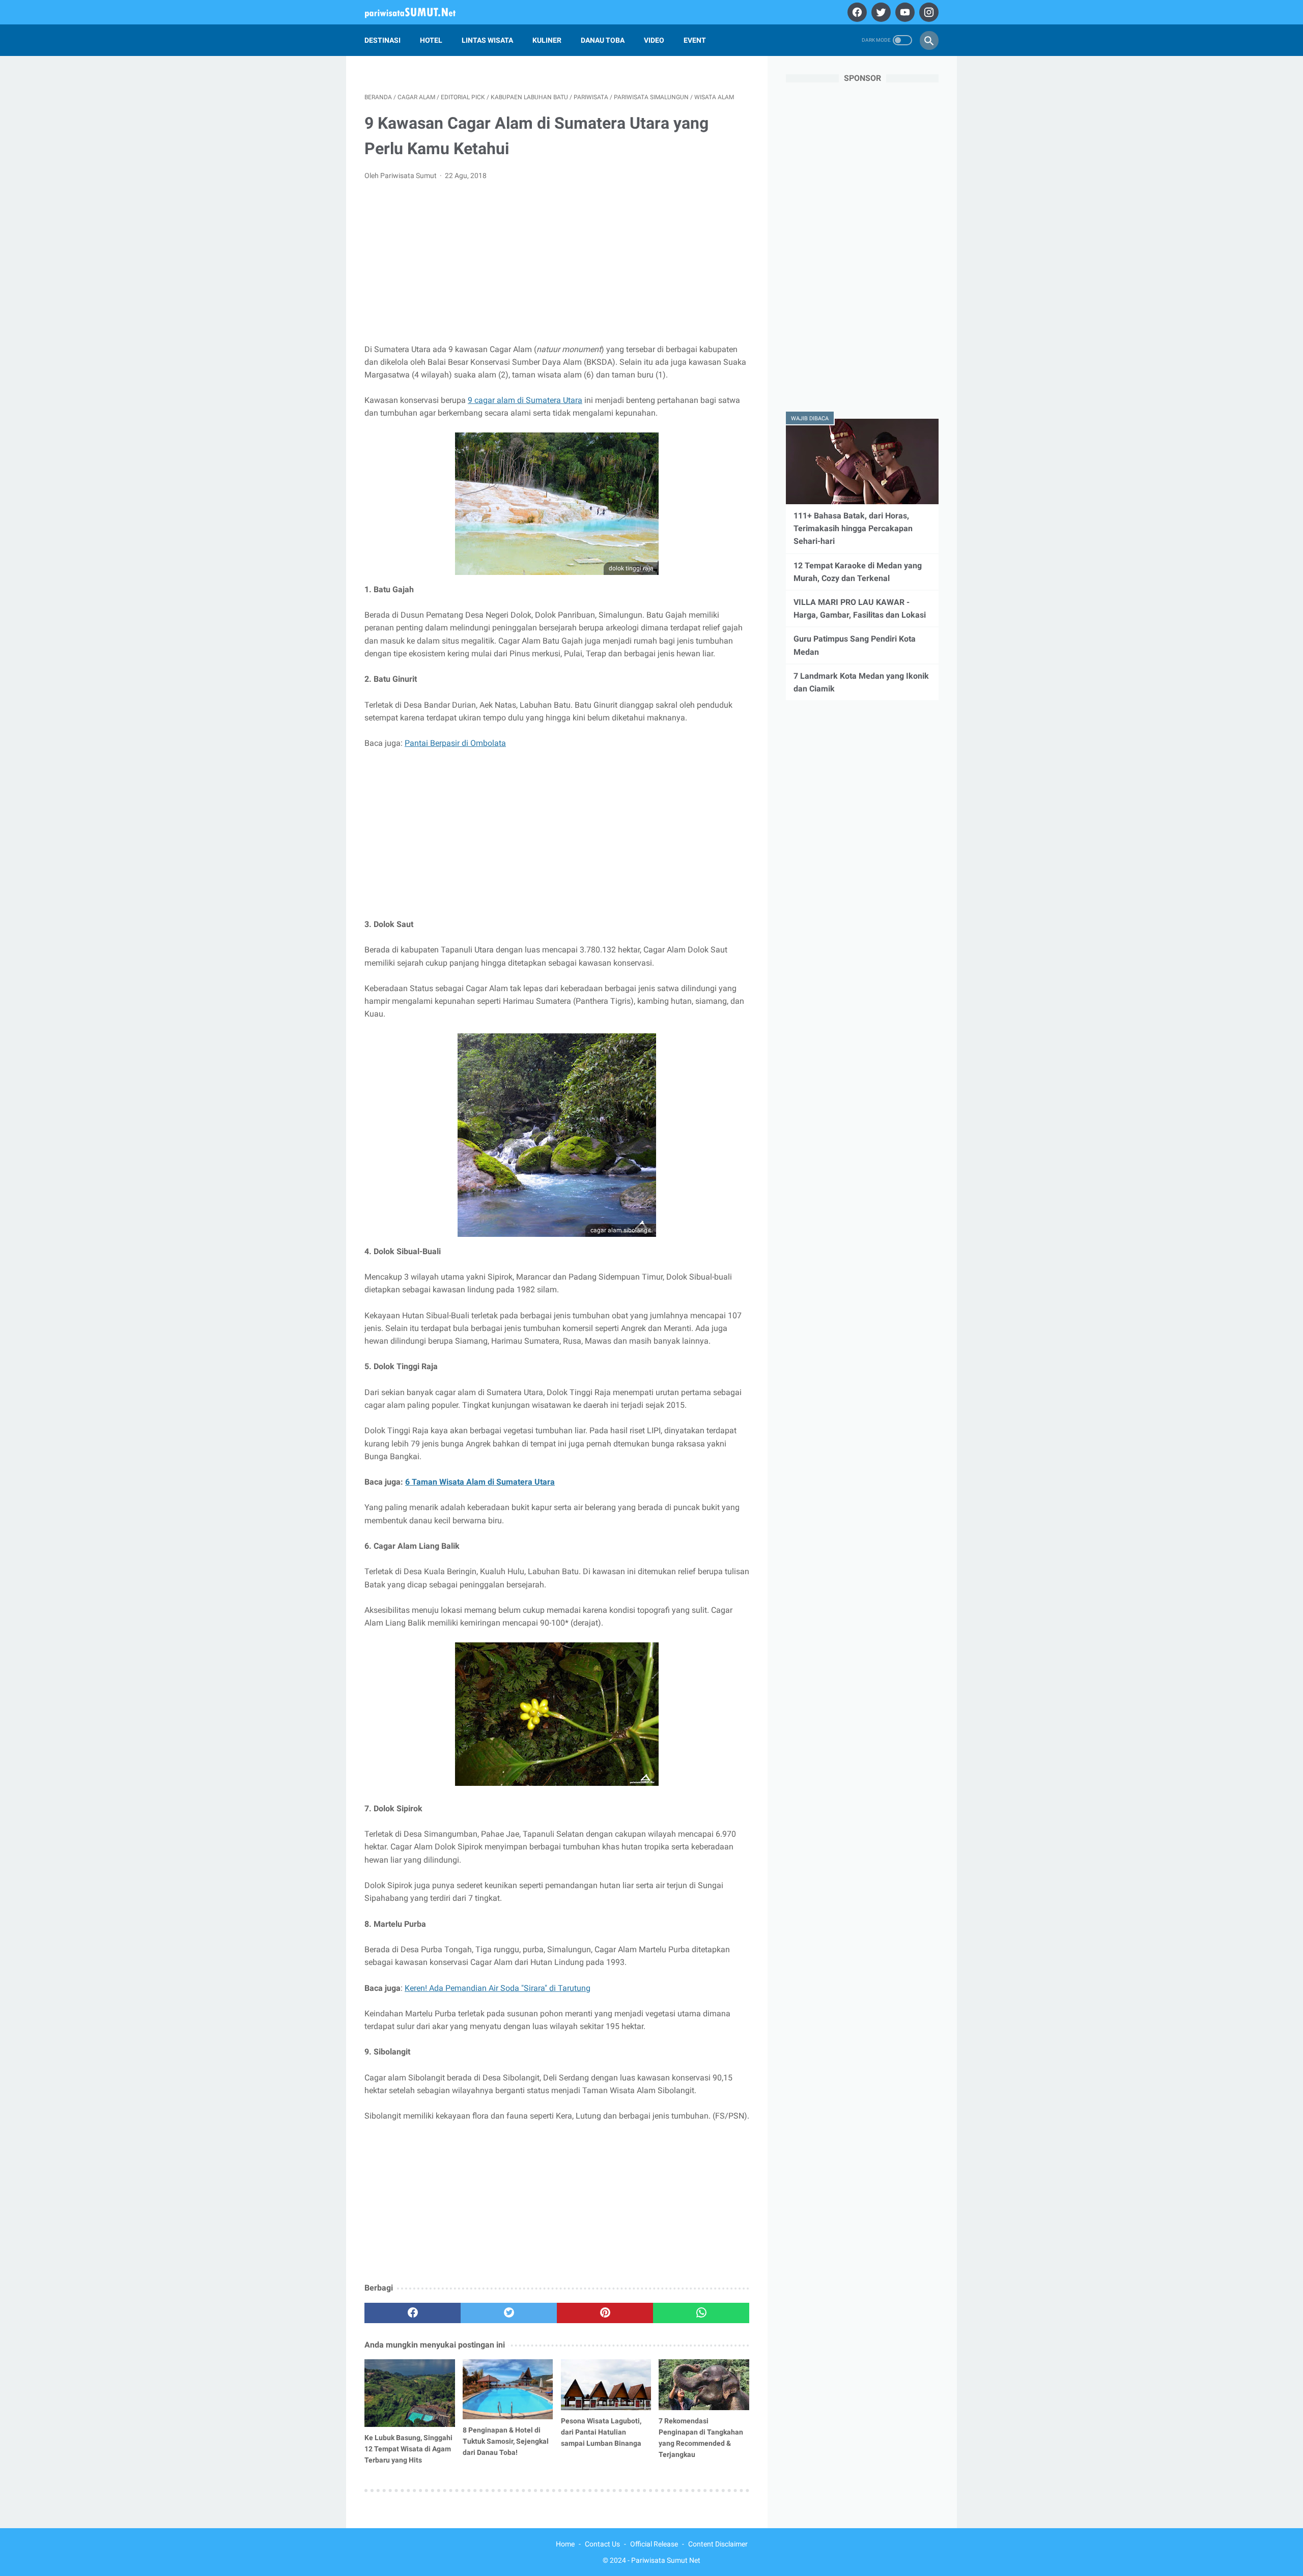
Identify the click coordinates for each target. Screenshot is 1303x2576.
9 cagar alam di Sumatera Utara (525, 400)
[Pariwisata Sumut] (417, 12)
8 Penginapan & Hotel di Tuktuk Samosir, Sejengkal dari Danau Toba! (506, 2441)
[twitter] (880, 12)
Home (565, 2544)
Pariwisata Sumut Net (666, 2560)
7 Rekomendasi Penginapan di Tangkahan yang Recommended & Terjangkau (701, 2438)
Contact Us (602, 2544)
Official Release (654, 2544)
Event (695, 40)
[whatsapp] (701, 2313)
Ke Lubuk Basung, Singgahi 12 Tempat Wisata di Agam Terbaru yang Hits (408, 2449)
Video (654, 40)
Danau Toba (603, 40)
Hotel (431, 40)
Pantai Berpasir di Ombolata (455, 743)
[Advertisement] (557, 265)
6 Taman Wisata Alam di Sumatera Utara (480, 1482)
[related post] (410, 2393)
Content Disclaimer (718, 2544)
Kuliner (547, 40)
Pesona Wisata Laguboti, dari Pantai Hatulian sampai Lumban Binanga (601, 2432)
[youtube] (904, 12)
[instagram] (928, 12)
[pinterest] (605, 2313)
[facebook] (856, 12)
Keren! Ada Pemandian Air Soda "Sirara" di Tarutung (498, 1988)
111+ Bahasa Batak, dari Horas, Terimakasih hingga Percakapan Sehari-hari (853, 528)
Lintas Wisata (487, 40)
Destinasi (383, 40)
